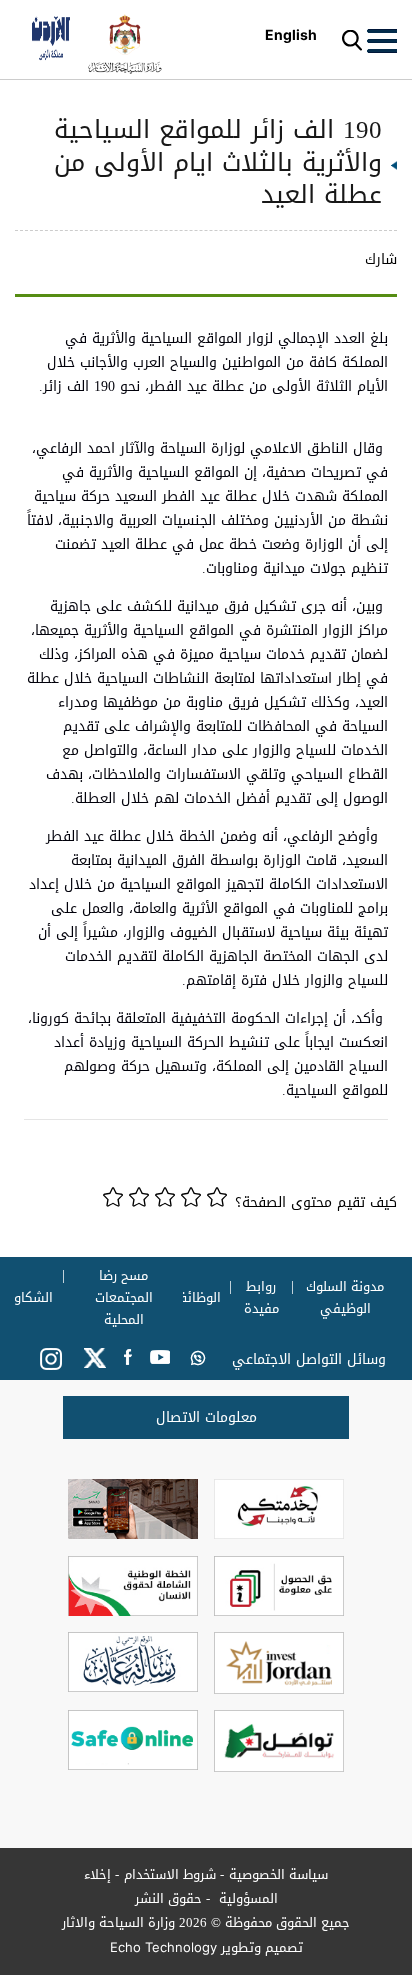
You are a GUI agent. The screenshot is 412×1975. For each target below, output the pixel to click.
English (291, 34)
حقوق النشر (168, 1898)
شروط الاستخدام (170, 1874)
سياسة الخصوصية (278, 1874)
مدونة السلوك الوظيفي (346, 1298)
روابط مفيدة (261, 1298)
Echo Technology (163, 1947)
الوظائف (196, 1298)
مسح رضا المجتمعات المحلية (124, 1298)
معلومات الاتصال (206, 1417)
